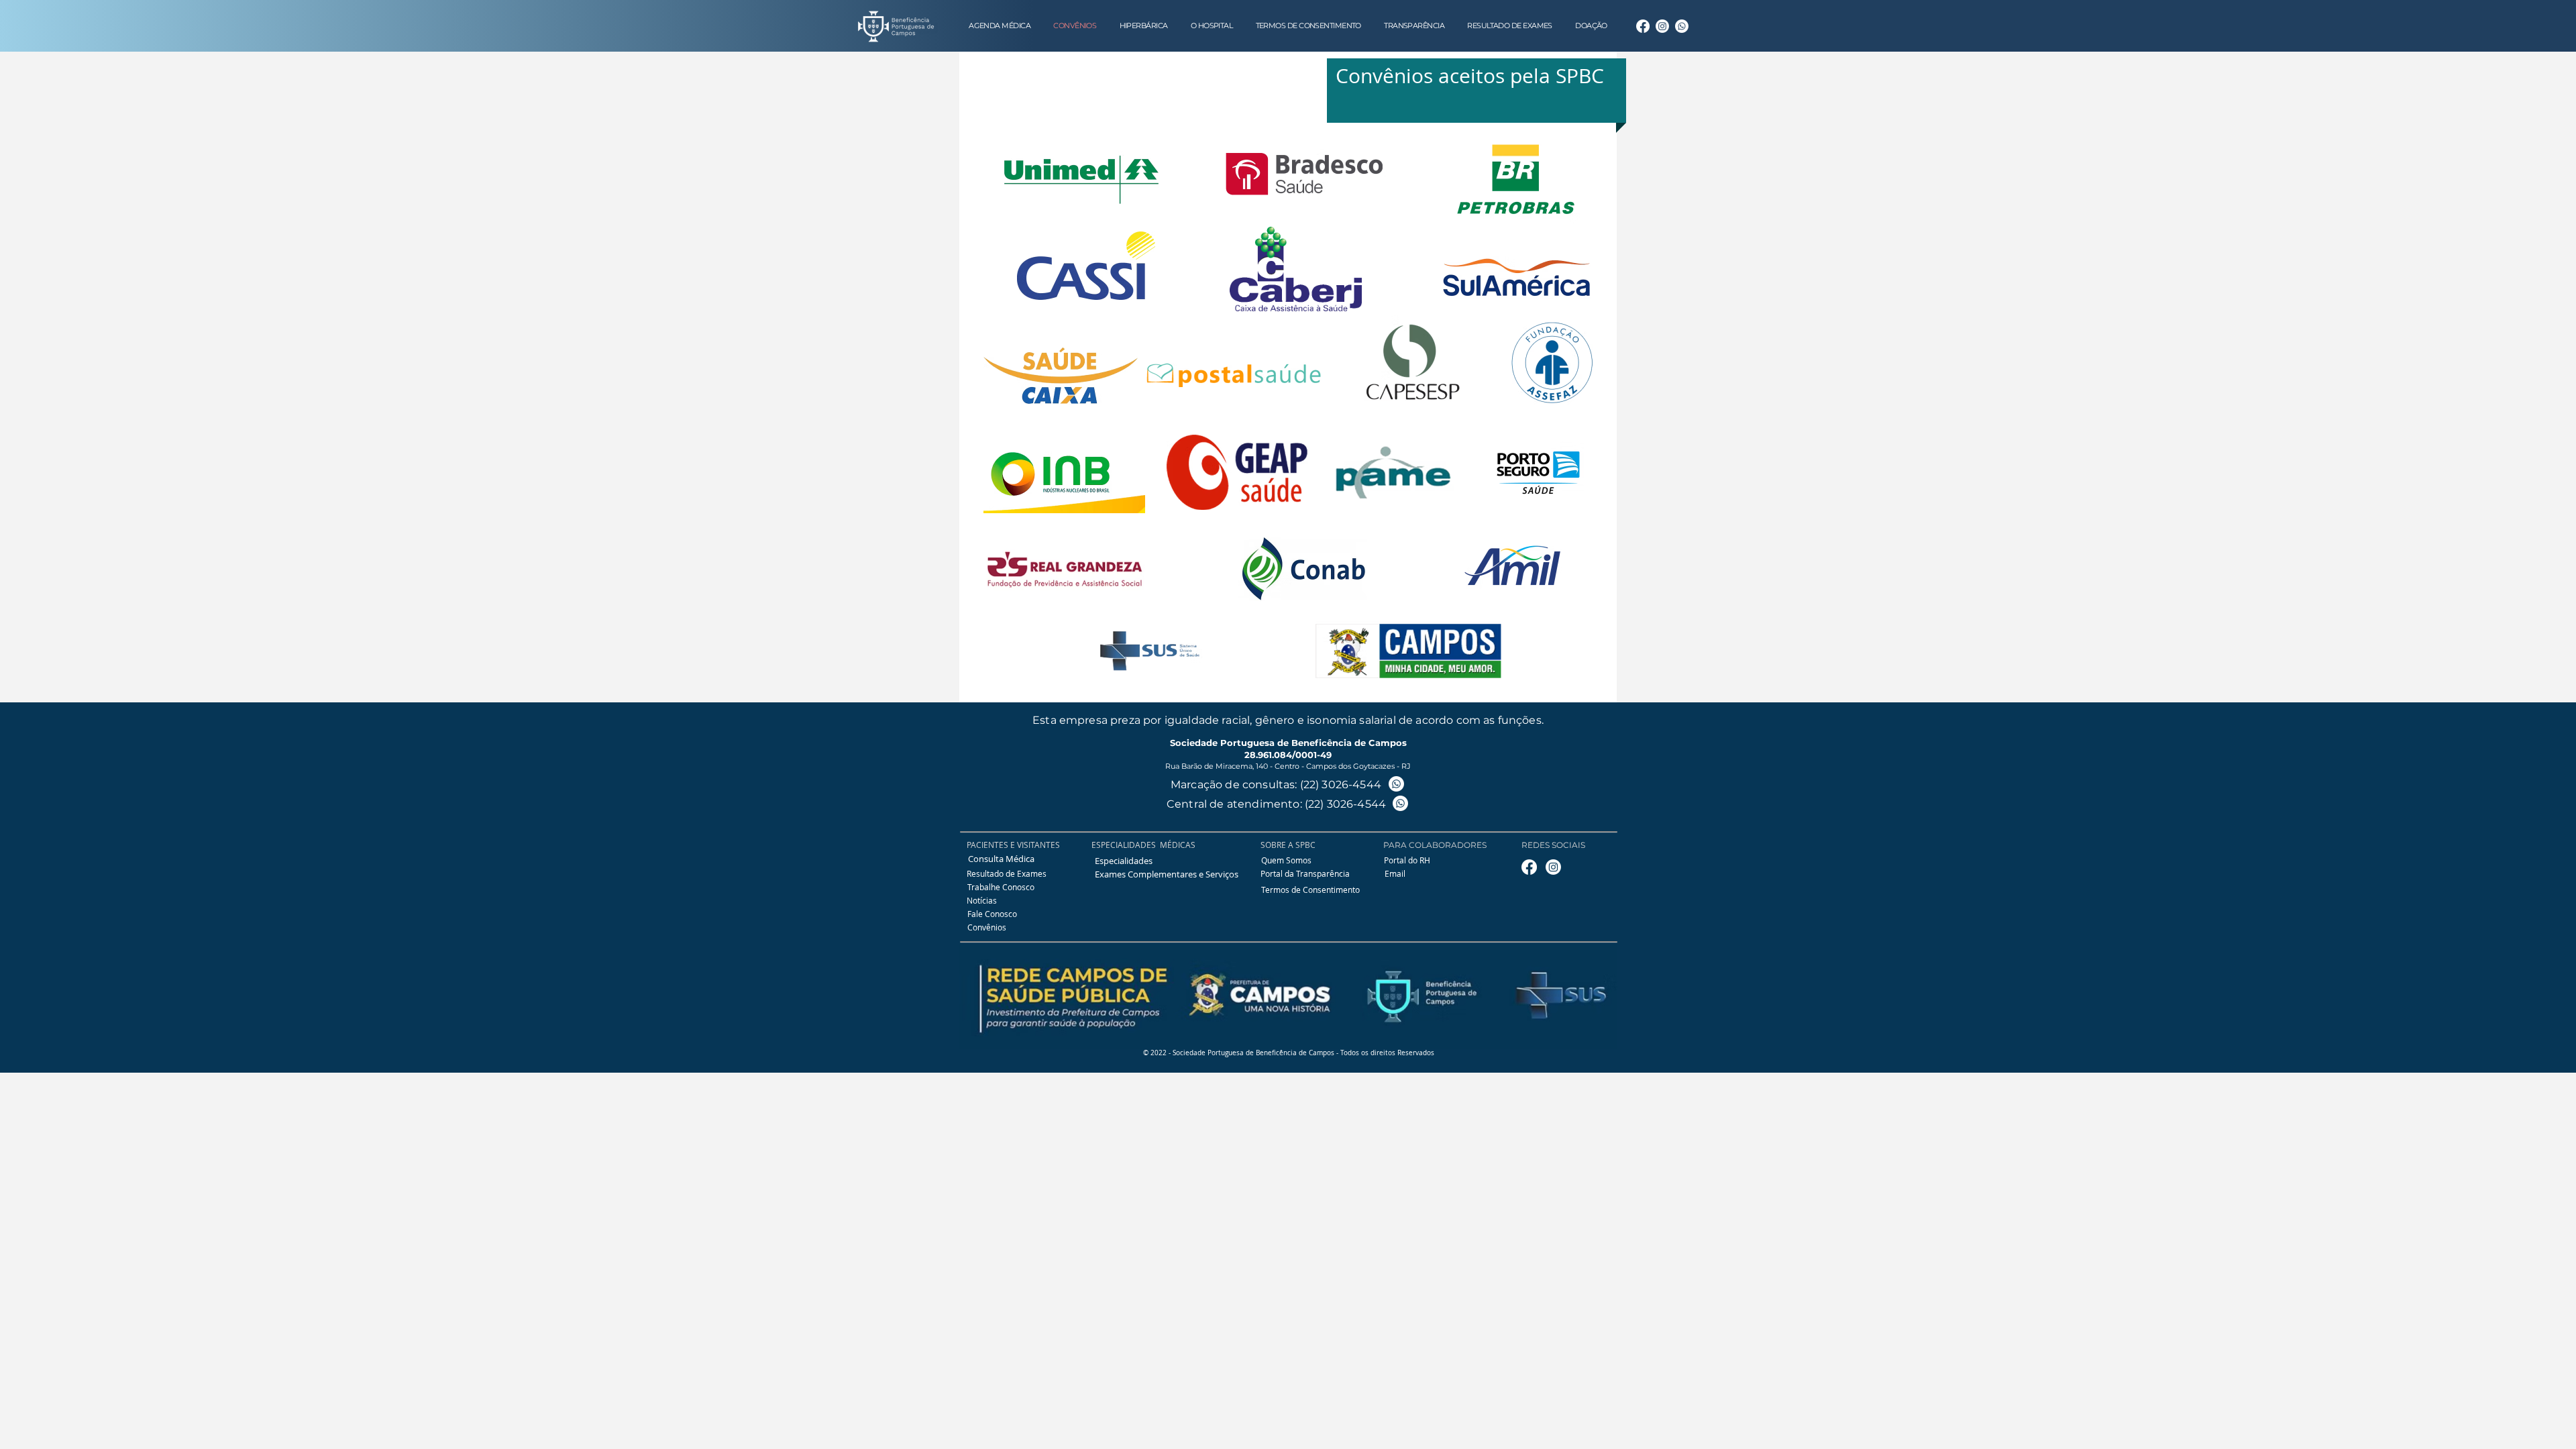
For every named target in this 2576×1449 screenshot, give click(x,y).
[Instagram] (1662, 26)
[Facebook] (1643, 26)
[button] (1305, 874)
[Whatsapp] (1682, 26)
